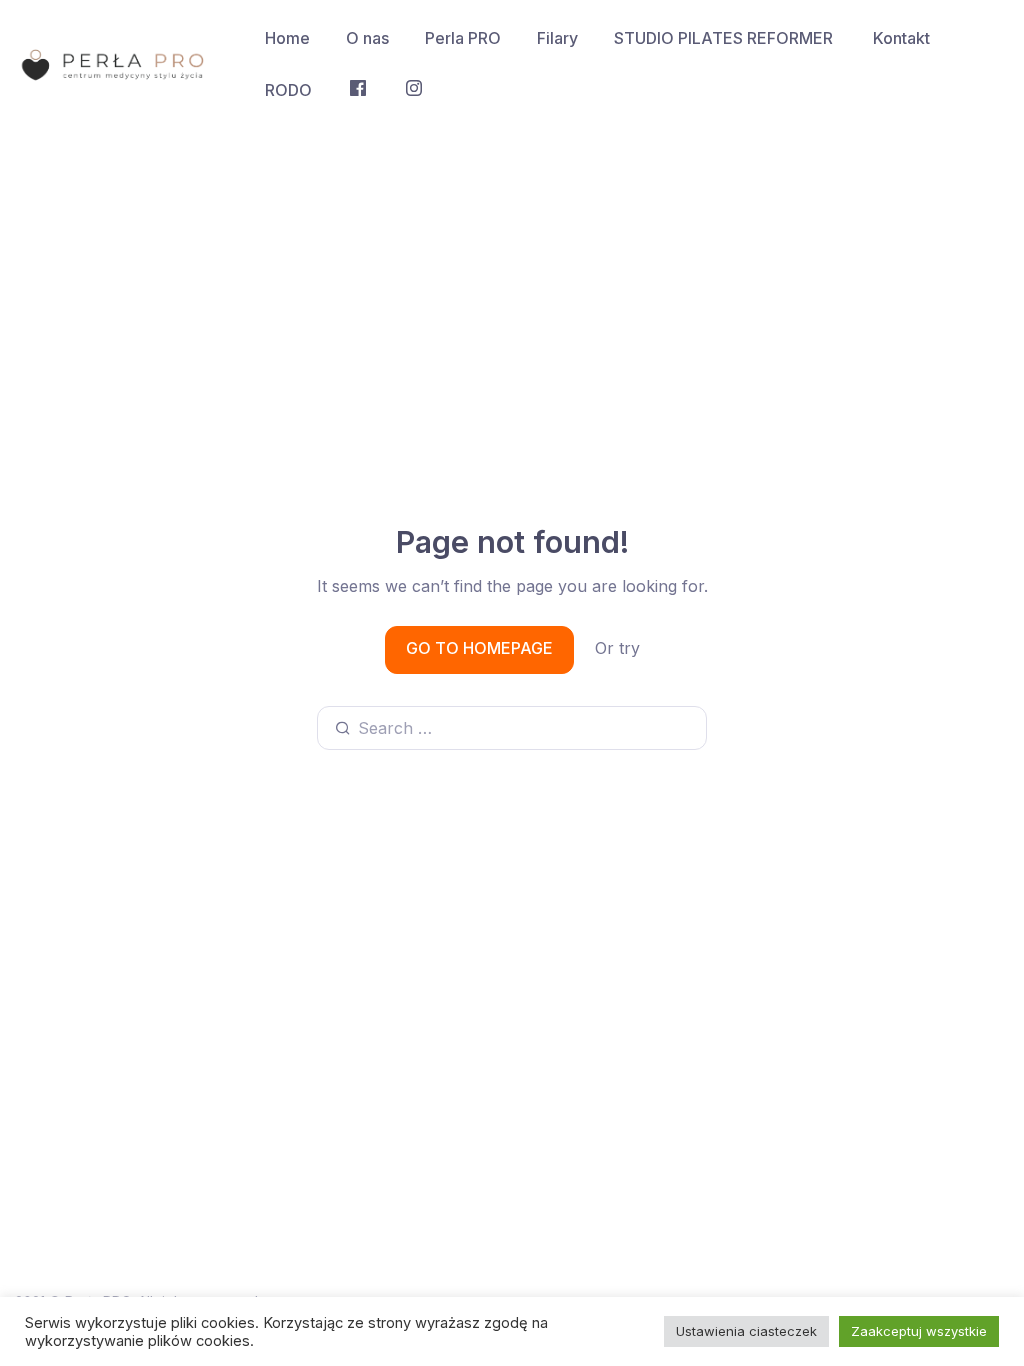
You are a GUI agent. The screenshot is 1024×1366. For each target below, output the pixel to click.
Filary (557, 38)
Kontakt (901, 38)
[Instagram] (414, 90)
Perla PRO (463, 38)
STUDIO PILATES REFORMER (725, 38)
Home (287, 38)
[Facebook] (358, 90)
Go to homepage (479, 648)
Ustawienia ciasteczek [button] (746, 1331)
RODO (288, 90)
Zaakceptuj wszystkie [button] (919, 1331)
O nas (367, 38)
